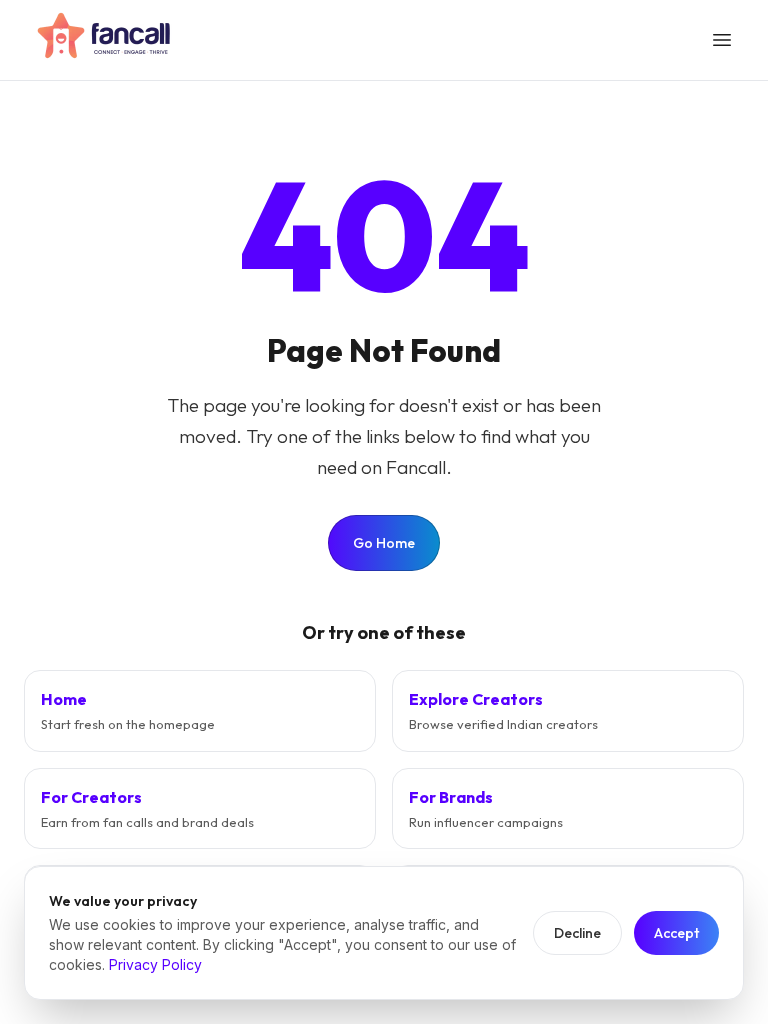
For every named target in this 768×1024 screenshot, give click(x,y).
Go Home (384, 543)
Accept (676, 933)
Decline (577, 933)
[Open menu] (722, 40)
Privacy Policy (155, 964)
